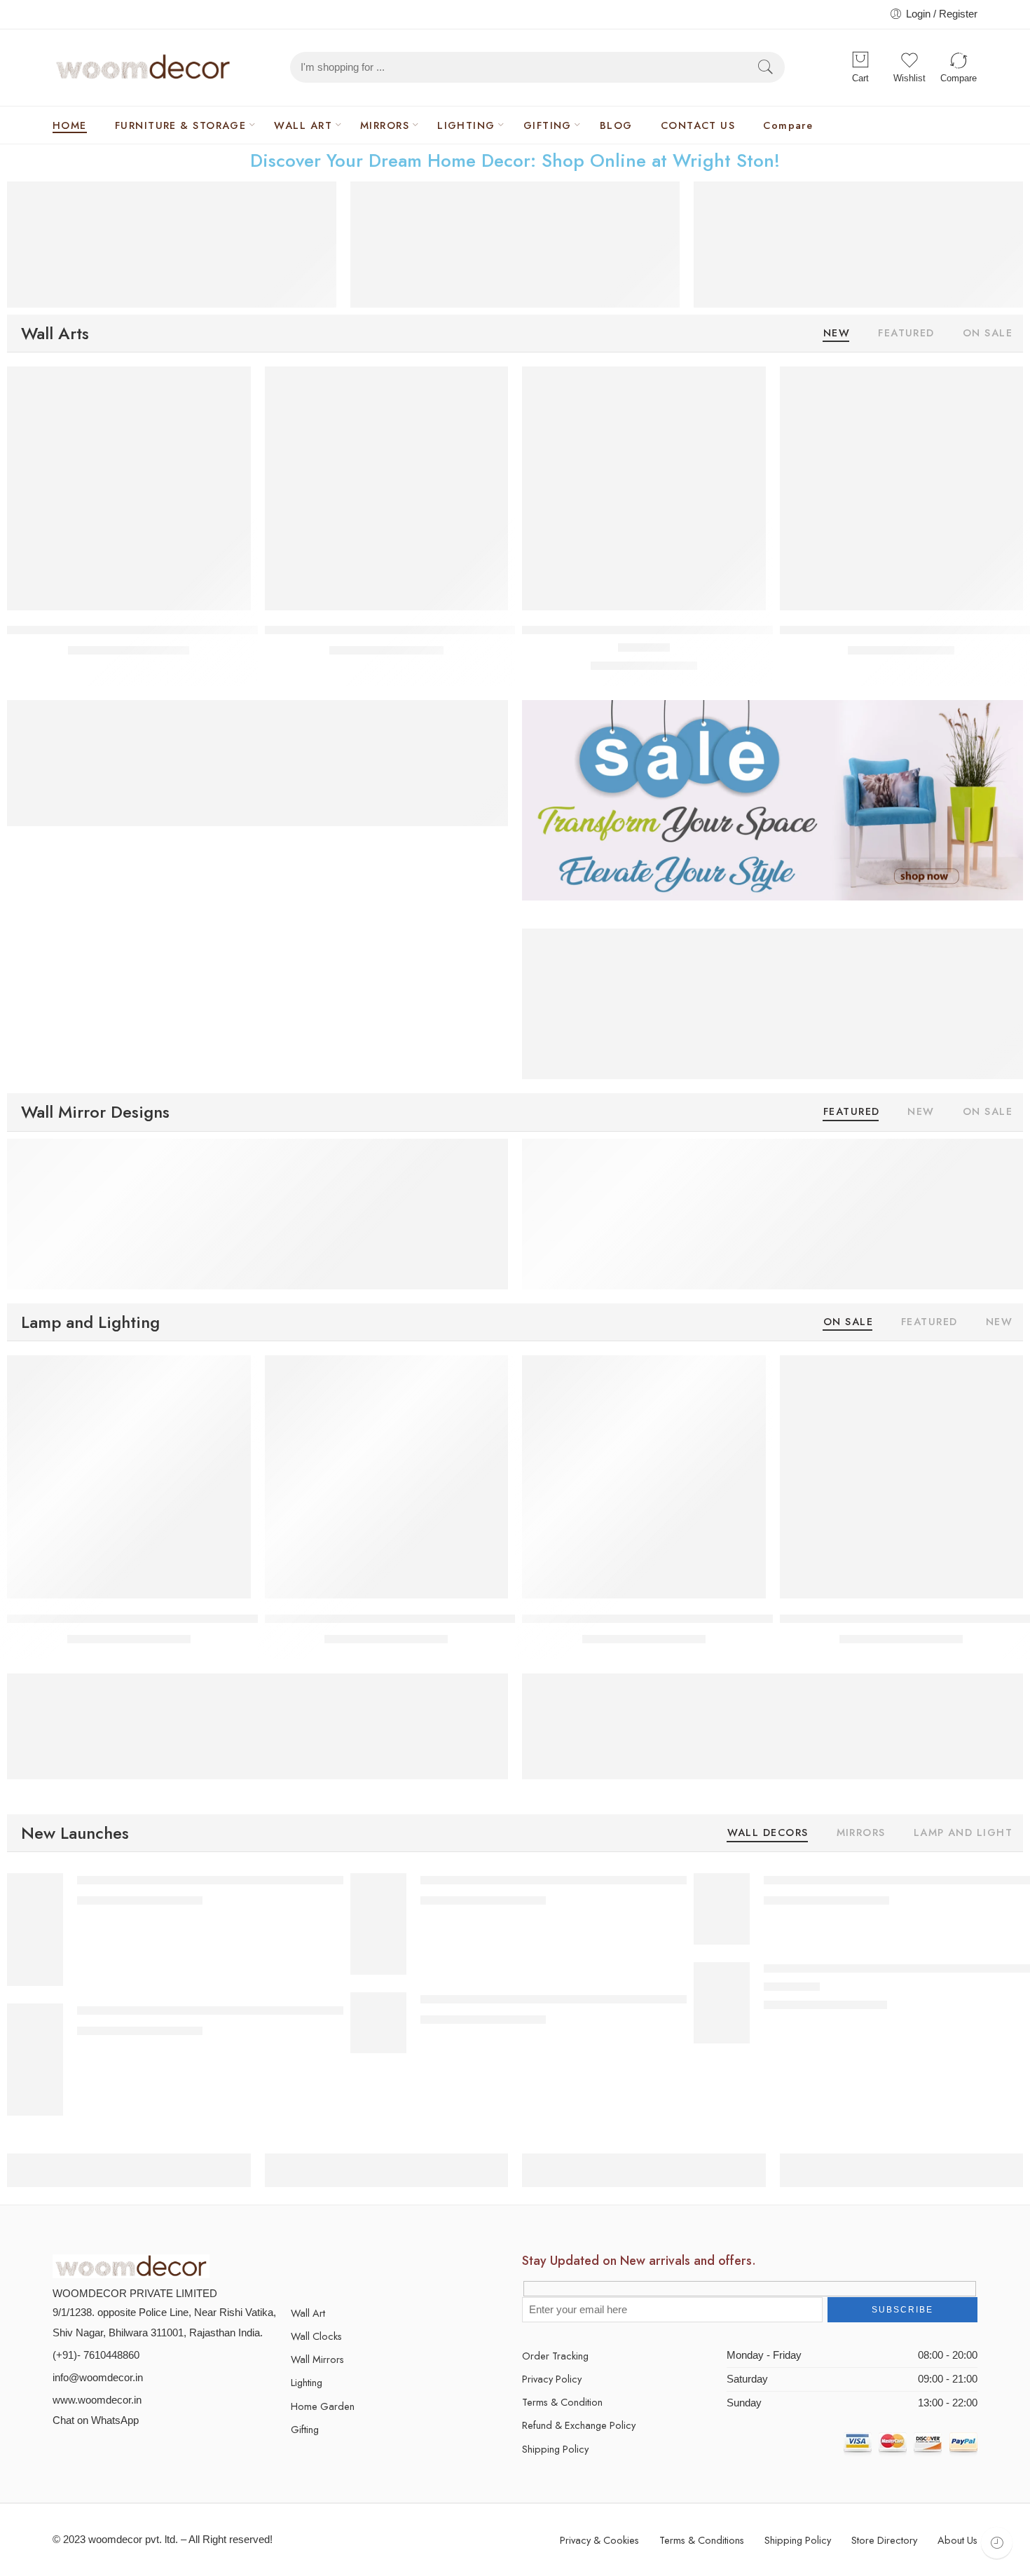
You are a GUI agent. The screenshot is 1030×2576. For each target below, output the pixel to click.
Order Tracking (555, 2356)
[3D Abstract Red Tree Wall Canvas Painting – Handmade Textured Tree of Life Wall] (378, 2022)
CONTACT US (698, 125)
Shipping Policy (555, 2449)
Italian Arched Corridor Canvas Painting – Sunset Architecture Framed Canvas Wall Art (635, 1880)
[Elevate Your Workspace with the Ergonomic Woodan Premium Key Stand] (129, 488)
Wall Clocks (316, 2336)
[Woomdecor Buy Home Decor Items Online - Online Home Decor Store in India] (143, 67)
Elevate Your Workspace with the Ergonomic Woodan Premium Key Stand (200, 630)
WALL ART (303, 125)
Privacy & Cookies (599, 2540)
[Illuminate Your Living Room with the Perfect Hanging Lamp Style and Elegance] (129, 1477)
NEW (837, 334)
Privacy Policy (552, 2379)
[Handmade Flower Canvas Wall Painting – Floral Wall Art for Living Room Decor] (35, 1929)
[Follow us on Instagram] (370, 2267)
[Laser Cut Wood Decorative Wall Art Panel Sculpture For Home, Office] (722, 2002)
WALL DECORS (768, 1834)
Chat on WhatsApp (96, 2420)
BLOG (616, 125)
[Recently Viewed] (997, 2543)
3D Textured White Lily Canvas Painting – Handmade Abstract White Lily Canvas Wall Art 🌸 (306, 2010)
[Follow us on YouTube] (394, 2267)
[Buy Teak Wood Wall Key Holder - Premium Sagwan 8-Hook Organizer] (387, 488)
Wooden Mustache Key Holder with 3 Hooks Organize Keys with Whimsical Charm (739, 630)
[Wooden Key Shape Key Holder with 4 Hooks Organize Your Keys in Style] (902, 488)
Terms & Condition (562, 2402)
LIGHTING (466, 125)
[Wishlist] (231, 386)
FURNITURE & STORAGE (181, 125)
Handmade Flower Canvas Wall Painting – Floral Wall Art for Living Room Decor (276, 1880)
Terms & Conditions (702, 2540)
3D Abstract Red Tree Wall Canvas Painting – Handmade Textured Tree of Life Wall (626, 1999)
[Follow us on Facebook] (321, 2267)
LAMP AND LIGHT (963, 1834)
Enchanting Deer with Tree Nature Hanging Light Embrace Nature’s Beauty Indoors (481, 1618)
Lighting (307, 2382)
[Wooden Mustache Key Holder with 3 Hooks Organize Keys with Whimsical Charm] (644, 488)
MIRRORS (385, 125)
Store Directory (884, 2540)
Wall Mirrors (317, 2359)
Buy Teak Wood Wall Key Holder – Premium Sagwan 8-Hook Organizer (451, 630)
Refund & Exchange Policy (579, 2425)
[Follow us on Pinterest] (345, 2267)
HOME (70, 125)
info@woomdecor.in (98, 2378)
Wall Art (308, 2313)
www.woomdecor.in (97, 2400)
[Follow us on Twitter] (296, 2267)
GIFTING (548, 125)
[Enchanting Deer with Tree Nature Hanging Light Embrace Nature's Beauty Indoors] (387, 1477)
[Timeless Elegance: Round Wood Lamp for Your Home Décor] (644, 1477)
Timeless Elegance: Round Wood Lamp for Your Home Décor (681, 1618)
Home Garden (323, 2406)
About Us (957, 2540)
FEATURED (906, 334)
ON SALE (988, 334)
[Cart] (860, 60)
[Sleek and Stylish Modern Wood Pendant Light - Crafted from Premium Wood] (902, 1477)
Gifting (305, 2429)
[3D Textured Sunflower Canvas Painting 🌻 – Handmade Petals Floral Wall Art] (722, 1908)
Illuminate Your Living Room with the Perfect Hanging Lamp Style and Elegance (214, 1618)
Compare (788, 125)
